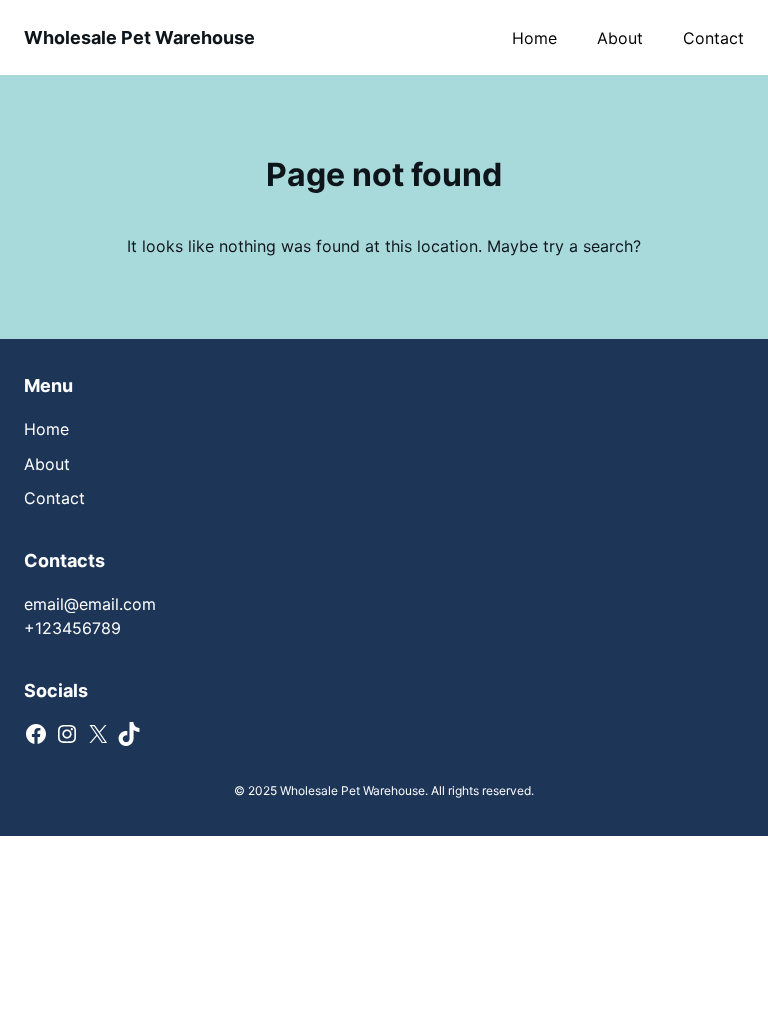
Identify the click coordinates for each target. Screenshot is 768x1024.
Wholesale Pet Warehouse (139, 37)
